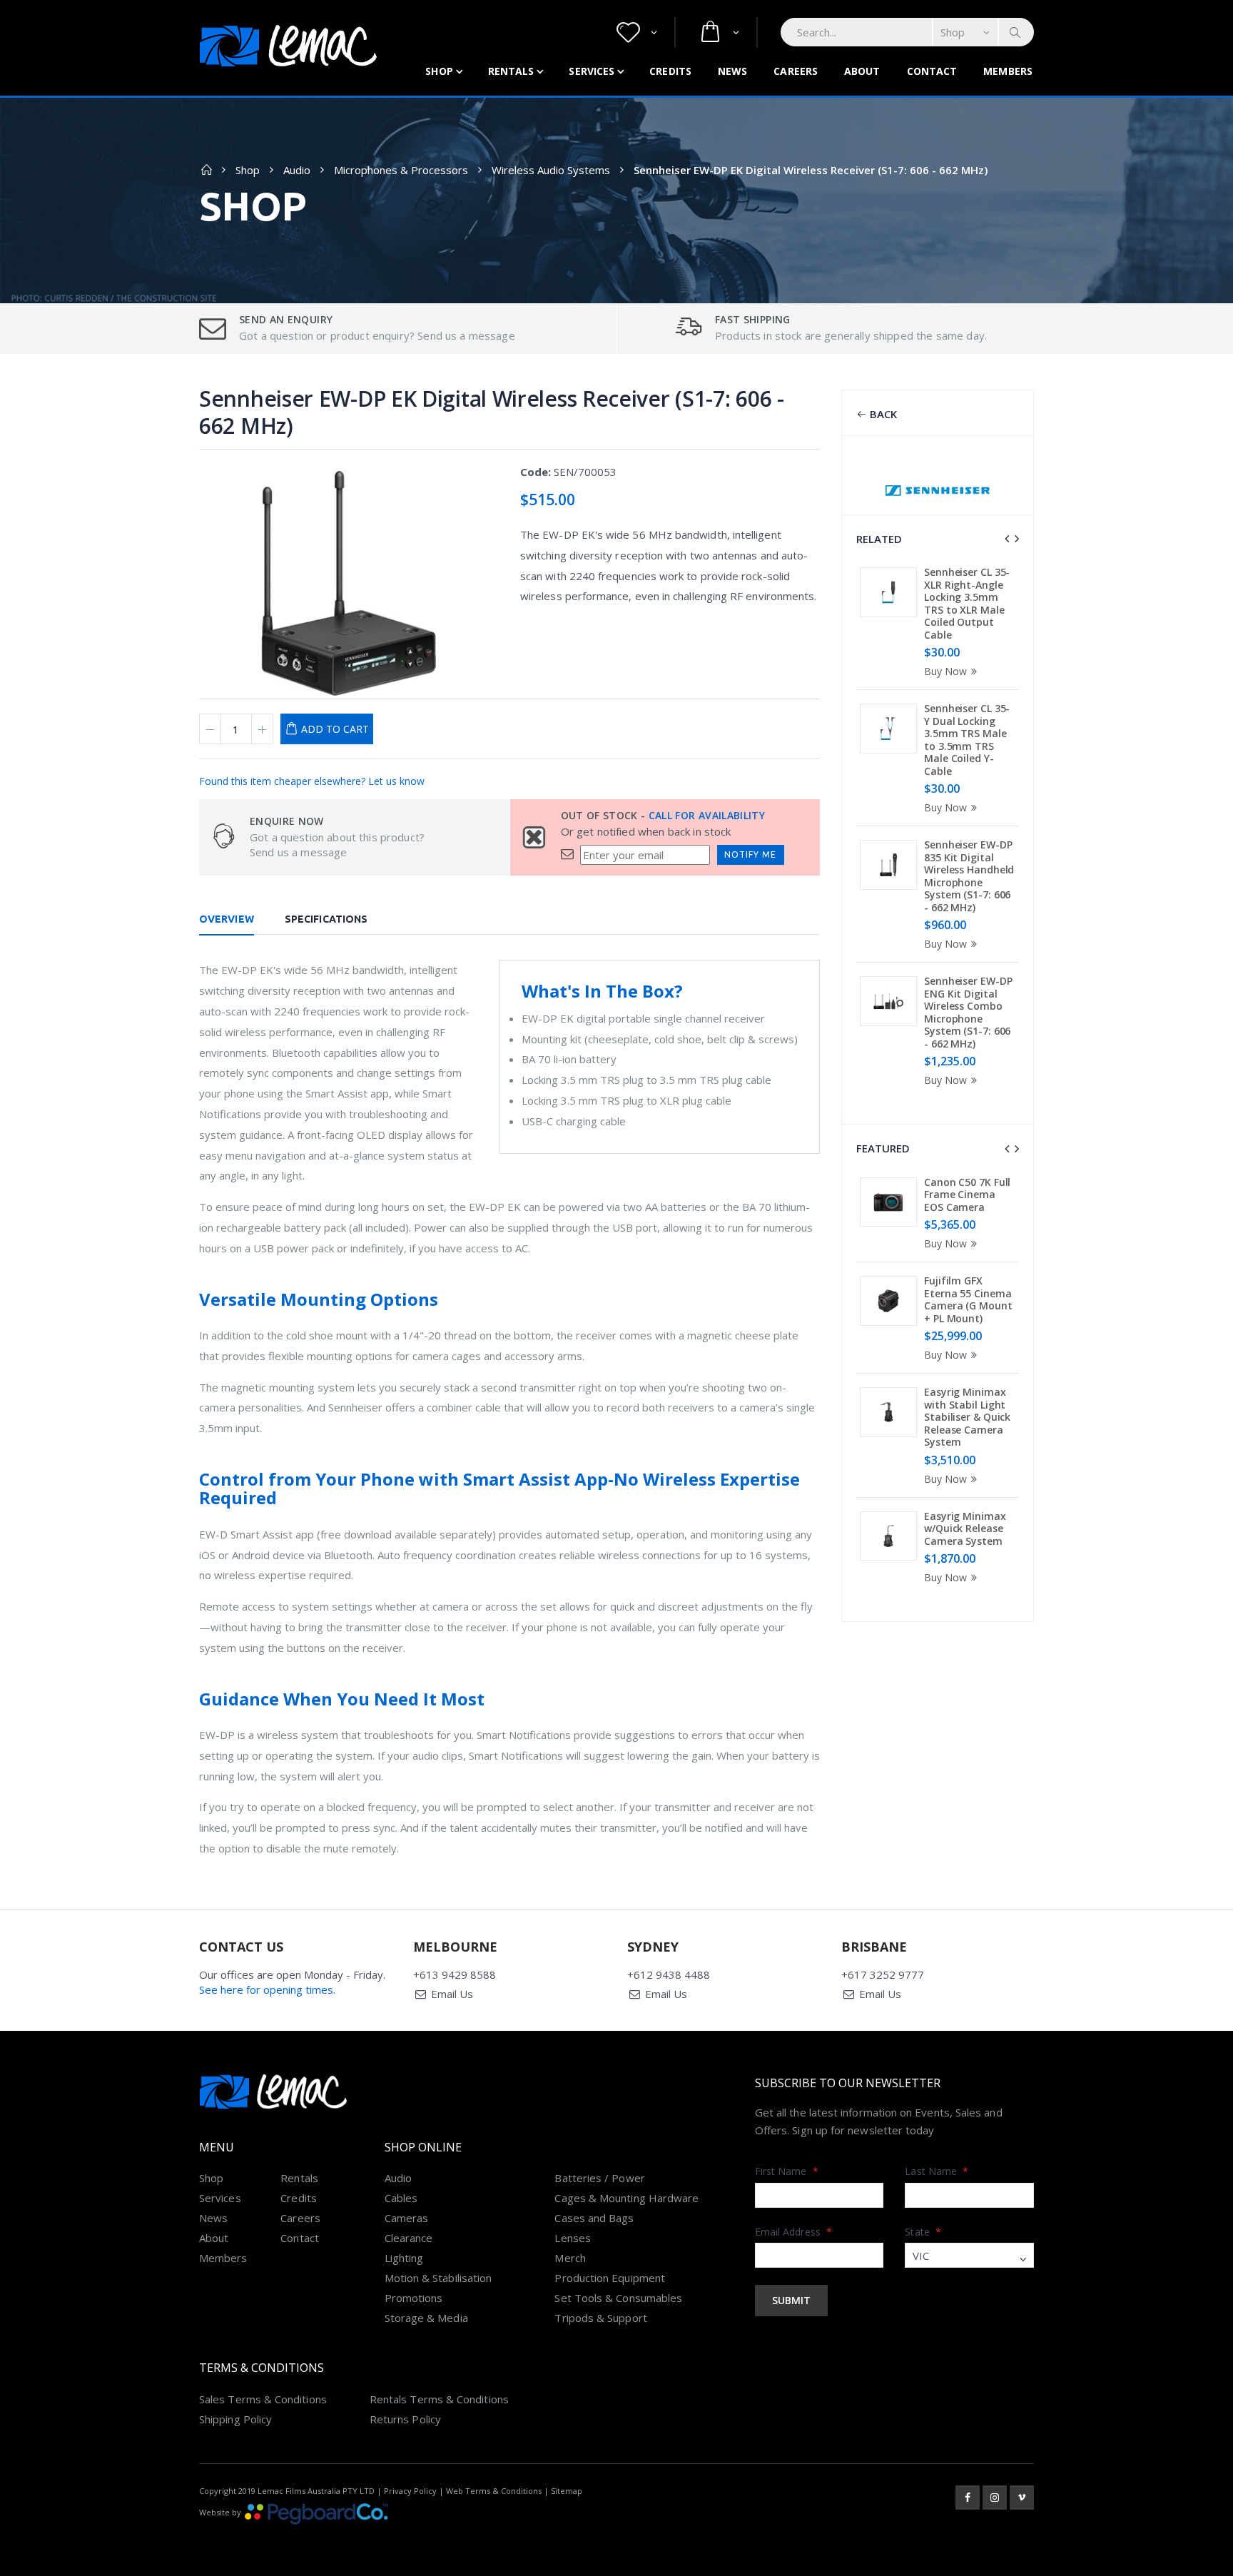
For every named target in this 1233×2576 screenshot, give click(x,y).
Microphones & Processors (401, 170)
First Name (787, 2171)
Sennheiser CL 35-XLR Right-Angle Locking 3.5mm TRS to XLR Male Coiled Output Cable (967, 603)
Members (1008, 71)
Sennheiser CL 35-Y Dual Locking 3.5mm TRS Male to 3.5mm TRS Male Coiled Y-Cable (967, 740)
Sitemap (567, 2491)
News (732, 71)
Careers (796, 71)
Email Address (793, 2232)
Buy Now (945, 671)
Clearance (409, 2238)
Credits (670, 71)
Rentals (511, 71)
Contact (932, 71)
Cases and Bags (594, 2218)
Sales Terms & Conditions (263, 2399)
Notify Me (750, 855)
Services (592, 71)
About (862, 71)
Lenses (572, 2238)
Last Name (937, 2171)
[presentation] (1007, 539)
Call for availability (707, 815)
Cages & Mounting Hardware (626, 2198)
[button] (637, 32)
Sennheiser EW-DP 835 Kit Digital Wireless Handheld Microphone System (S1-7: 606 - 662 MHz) (969, 876)
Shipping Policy (235, 2419)
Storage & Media (426, 2318)
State (923, 2232)
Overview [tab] (227, 919)
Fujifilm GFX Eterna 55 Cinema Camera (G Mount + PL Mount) (968, 1299)
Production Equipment (610, 2278)
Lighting (404, 2258)
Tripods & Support (600, 2318)
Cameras (407, 2218)
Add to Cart (335, 729)
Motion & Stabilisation (438, 2278)
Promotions (414, 2298)
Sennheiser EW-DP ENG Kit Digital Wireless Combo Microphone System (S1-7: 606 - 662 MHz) (968, 1012)
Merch (570, 2258)
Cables (401, 2198)
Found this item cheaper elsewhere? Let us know (312, 781)
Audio (297, 170)
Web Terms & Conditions (494, 2491)
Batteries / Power (599, 2178)
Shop (439, 71)
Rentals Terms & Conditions (439, 2399)
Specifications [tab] (326, 919)
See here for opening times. (267, 1989)
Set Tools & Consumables (618, 2298)
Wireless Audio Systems (551, 170)
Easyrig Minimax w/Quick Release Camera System (965, 1528)
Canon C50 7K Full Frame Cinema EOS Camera (967, 1195)
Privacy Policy (410, 2491)
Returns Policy (405, 2419)
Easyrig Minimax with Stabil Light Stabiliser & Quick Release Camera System (967, 1417)
